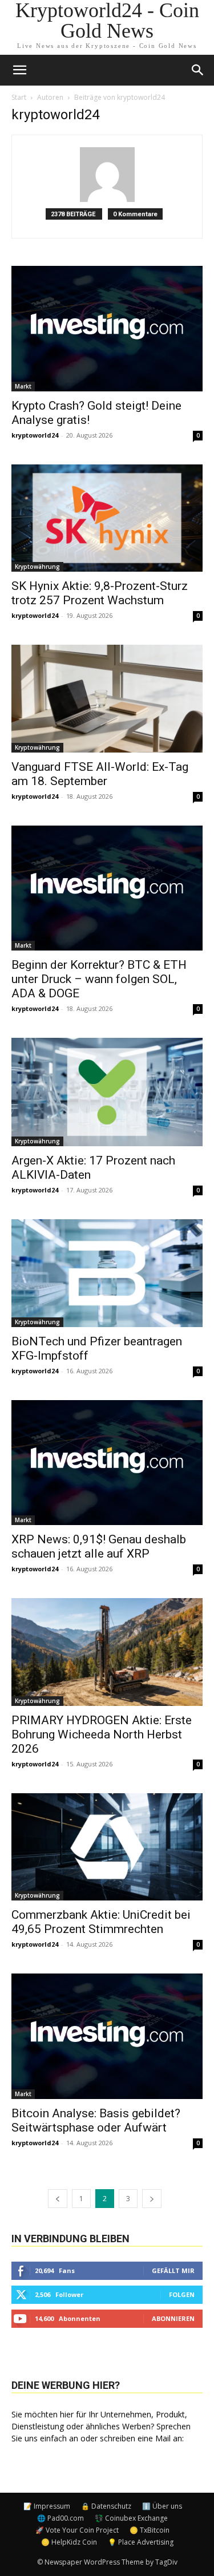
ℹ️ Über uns (162, 2506)
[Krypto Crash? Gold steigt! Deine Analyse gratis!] (107, 329)
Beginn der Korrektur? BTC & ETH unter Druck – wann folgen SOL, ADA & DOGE (99, 979)
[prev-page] (58, 2199)
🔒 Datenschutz (106, 2506)
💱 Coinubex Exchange (131, 2518)
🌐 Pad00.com (60, 2518)
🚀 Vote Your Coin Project (77, 2530)
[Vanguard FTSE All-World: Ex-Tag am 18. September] (107, 698)
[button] (198, 70)
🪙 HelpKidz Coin (69, 2542)
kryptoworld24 (35, 435)
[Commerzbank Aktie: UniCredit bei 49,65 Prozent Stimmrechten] (107, 1847)
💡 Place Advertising (141, 2542)
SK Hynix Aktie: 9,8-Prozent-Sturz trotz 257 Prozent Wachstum (100, 593)
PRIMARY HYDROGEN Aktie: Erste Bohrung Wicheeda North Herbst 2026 (102, 1734)
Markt (23, 386)
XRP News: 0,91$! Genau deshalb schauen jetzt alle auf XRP (99, 1546)
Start (19, 97)
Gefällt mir (173, 2270)
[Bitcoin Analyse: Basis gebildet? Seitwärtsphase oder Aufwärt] (107, 2036)
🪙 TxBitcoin (150, 2530)
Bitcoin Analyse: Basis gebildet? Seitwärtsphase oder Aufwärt (96, 2120)
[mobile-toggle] (19, 70)
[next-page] (152, 2199)
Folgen (182, 2294)
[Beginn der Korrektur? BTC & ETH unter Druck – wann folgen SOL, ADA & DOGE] (107, 888)
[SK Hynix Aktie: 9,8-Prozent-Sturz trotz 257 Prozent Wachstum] (107, 518)
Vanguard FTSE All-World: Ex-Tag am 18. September (100, 774)
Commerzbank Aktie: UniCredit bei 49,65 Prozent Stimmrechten (101, 1922)
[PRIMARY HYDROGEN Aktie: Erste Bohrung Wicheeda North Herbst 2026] (107, 1652)
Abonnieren (173, 2318)
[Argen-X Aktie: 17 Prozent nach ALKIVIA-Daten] (107, 1092)
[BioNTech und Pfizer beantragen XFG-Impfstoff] (107, 1273)
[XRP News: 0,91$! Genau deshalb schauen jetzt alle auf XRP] (107, 1463)
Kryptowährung (37, 567)
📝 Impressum (47, 2506)
